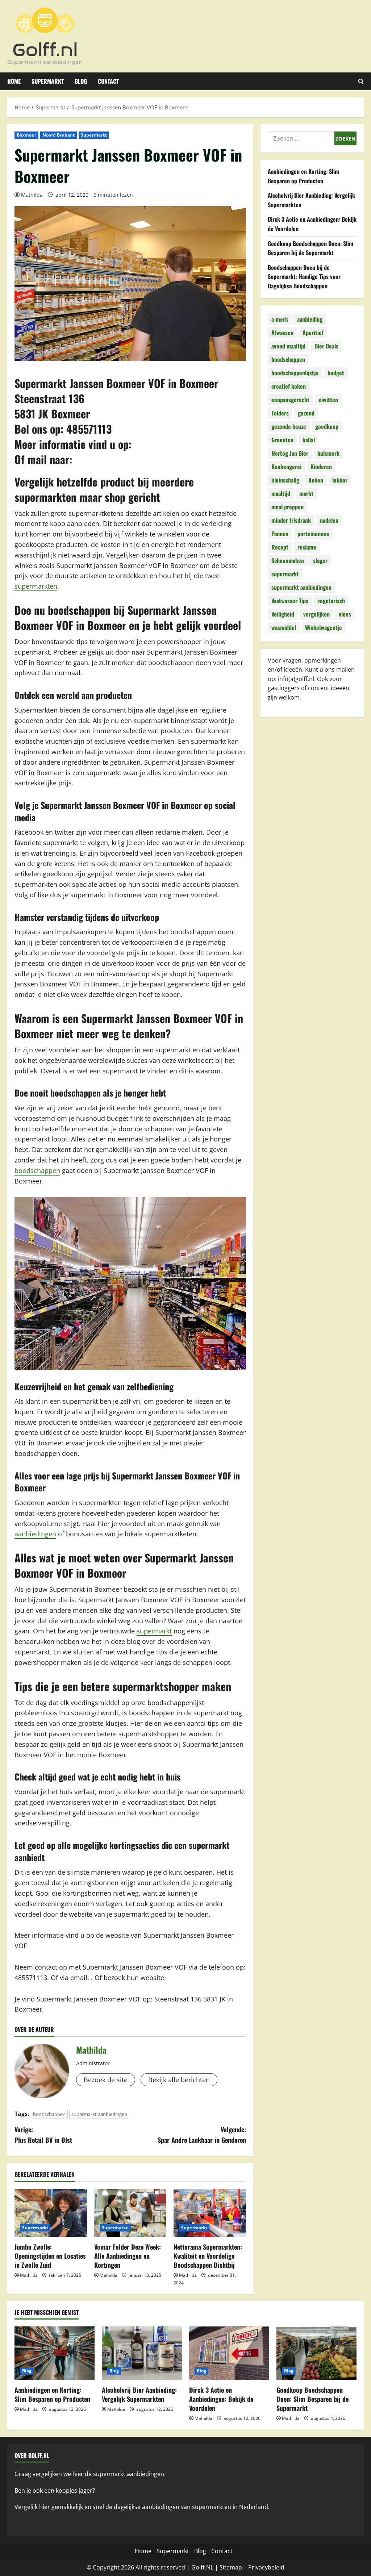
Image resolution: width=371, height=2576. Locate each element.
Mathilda (32, 195)
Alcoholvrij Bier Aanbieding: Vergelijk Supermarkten (139, 2394)
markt (306, 493)
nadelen (329, 520)
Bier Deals (326, 346)
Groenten (282, 440)
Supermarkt (48, 81)
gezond (306, 413)
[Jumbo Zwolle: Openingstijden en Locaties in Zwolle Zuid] (51, 2213)
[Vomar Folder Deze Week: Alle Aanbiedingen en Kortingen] (130, 2213)
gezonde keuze (289, 426)
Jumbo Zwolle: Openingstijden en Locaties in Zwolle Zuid (50, 2256)
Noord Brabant (59, 135)
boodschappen (37, 1170)
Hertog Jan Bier (290, 453)
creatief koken (289, 386)
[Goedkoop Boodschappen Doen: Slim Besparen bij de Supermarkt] (316, 2353)
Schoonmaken (288, 560)
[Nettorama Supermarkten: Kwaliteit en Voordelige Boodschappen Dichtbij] (210, 2213)
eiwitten (328, 400)
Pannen (280, 534)
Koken (316, 480)
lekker (340, 480)
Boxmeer (26, 135)
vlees (345, 614)
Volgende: (202, 2135)
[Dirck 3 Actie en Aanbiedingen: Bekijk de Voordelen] (229, 2353)
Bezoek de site (106, 2080)
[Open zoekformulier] (361, 81)
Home (14, 81)
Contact (108, 81)
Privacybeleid (266, 2567)
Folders (280, 413)
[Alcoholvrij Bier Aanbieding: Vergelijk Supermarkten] (142, 2353)
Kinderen (321, 467)
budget (336, 373)
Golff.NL (202, 2567)
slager (320, 560)
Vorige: (43, 2135)
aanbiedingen (35, 1534)
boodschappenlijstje (295, 373)
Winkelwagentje (324, 627)
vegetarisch (331, 601)
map (236, 2567)
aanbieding (310, 319)
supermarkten (36, 586)
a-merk (280, 319)
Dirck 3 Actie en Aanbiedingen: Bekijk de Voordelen (221, 2399)
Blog (81, 81)
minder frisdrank (291, 520)
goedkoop (327, 426)
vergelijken (316, 614)
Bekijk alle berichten (179, 2080)
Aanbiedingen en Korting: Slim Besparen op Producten (303, 176)
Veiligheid (283, 614)
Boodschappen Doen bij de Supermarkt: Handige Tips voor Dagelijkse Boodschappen (304, 277)
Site (225, 2567)
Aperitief (313, 333)
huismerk (328, 453)
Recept (280, 547)
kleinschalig (285, 480)
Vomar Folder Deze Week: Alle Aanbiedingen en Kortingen (128, 2256)
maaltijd (281, 493)
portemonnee (313, 534)
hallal (309, 440)
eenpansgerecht (290, 400)
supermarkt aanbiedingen (99, 2114)
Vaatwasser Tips (290, 601)
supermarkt (154, 1631)
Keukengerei (286, 467)
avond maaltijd (288, 346)
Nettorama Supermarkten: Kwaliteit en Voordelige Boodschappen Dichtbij (208, 2256)
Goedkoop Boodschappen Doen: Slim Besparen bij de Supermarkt (310, 248)
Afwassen (282, 333)
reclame (307, 547)
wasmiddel (284, 627)
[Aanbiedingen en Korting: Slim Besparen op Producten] (55, 2353)
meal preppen (287, 507)
